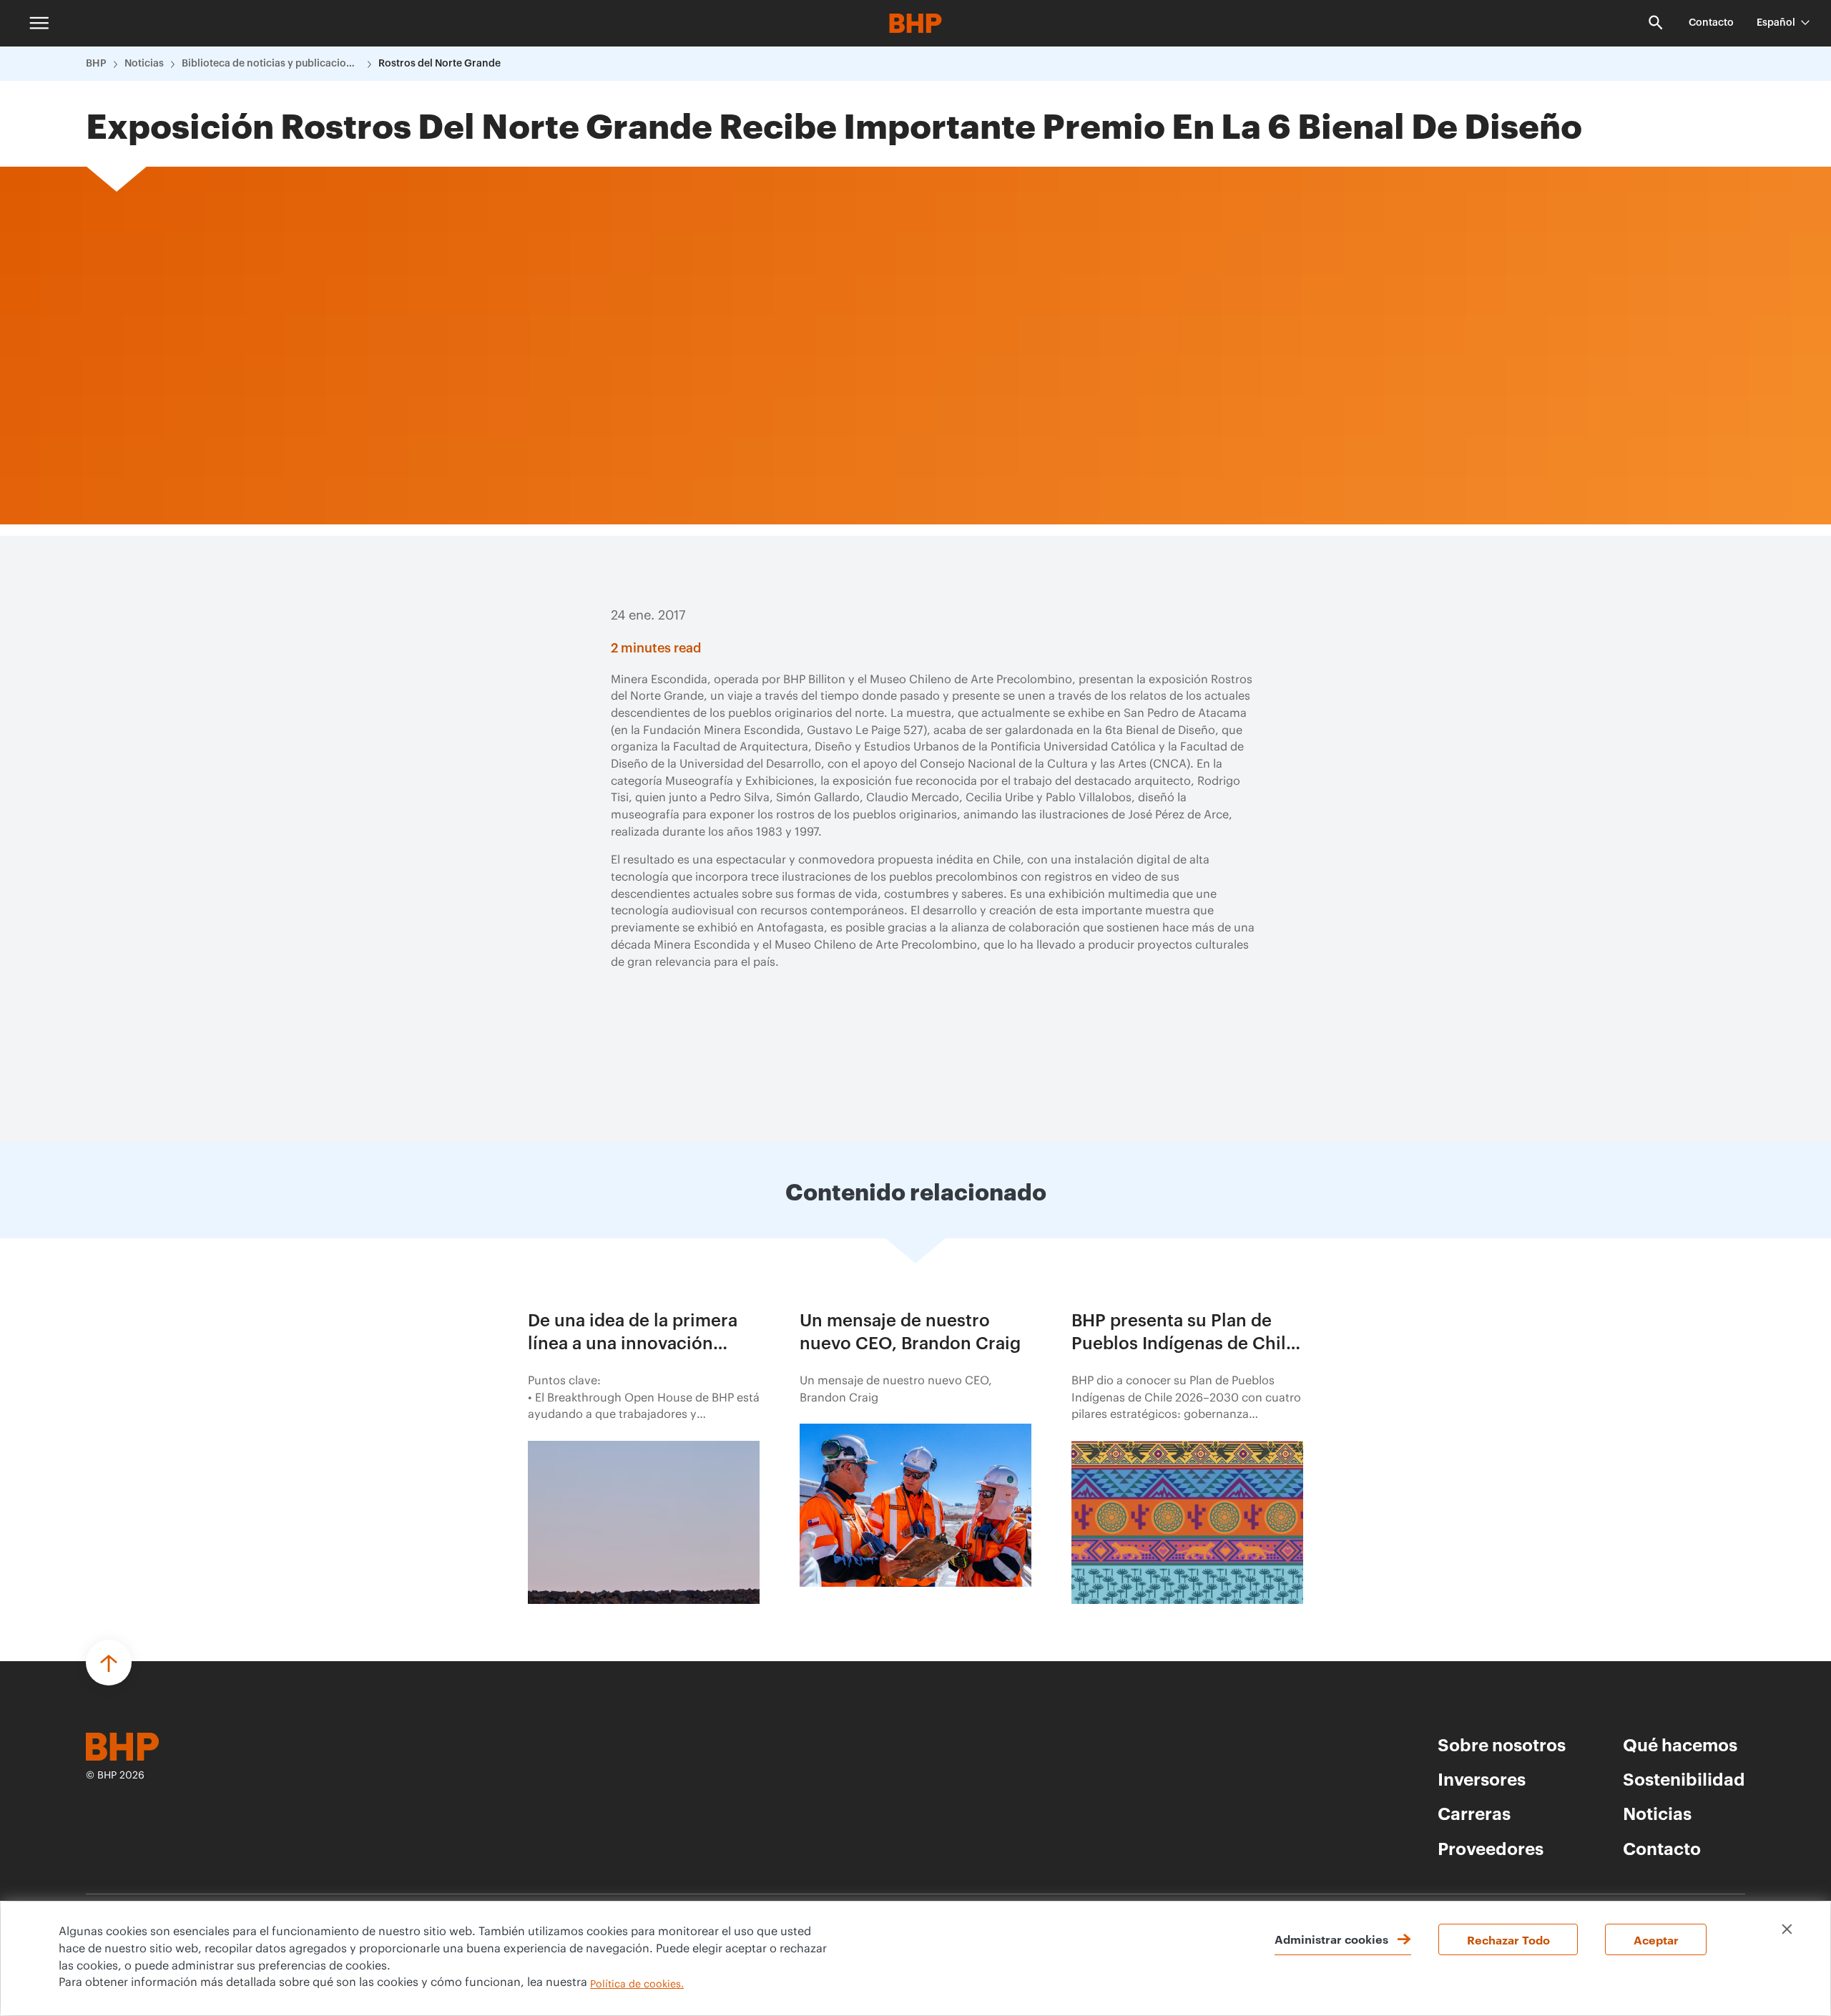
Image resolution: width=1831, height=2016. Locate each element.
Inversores (1482, 1778)
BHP (96, 64)
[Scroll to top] (109, 1663)
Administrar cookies (1331, 1939)
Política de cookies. (637, 1985)
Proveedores (1491, 1848)
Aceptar (1656, 1939)
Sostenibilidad (1684, 1778)
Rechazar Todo (1508, 1939)
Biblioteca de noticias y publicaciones (271, 64)
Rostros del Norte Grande (440, 64)
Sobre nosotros (1502, 1744)
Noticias (144, 64)
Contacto (1711, 23)
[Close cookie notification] (1787, 1929)
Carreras (1474, 1813)
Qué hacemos (1680, 1744)
